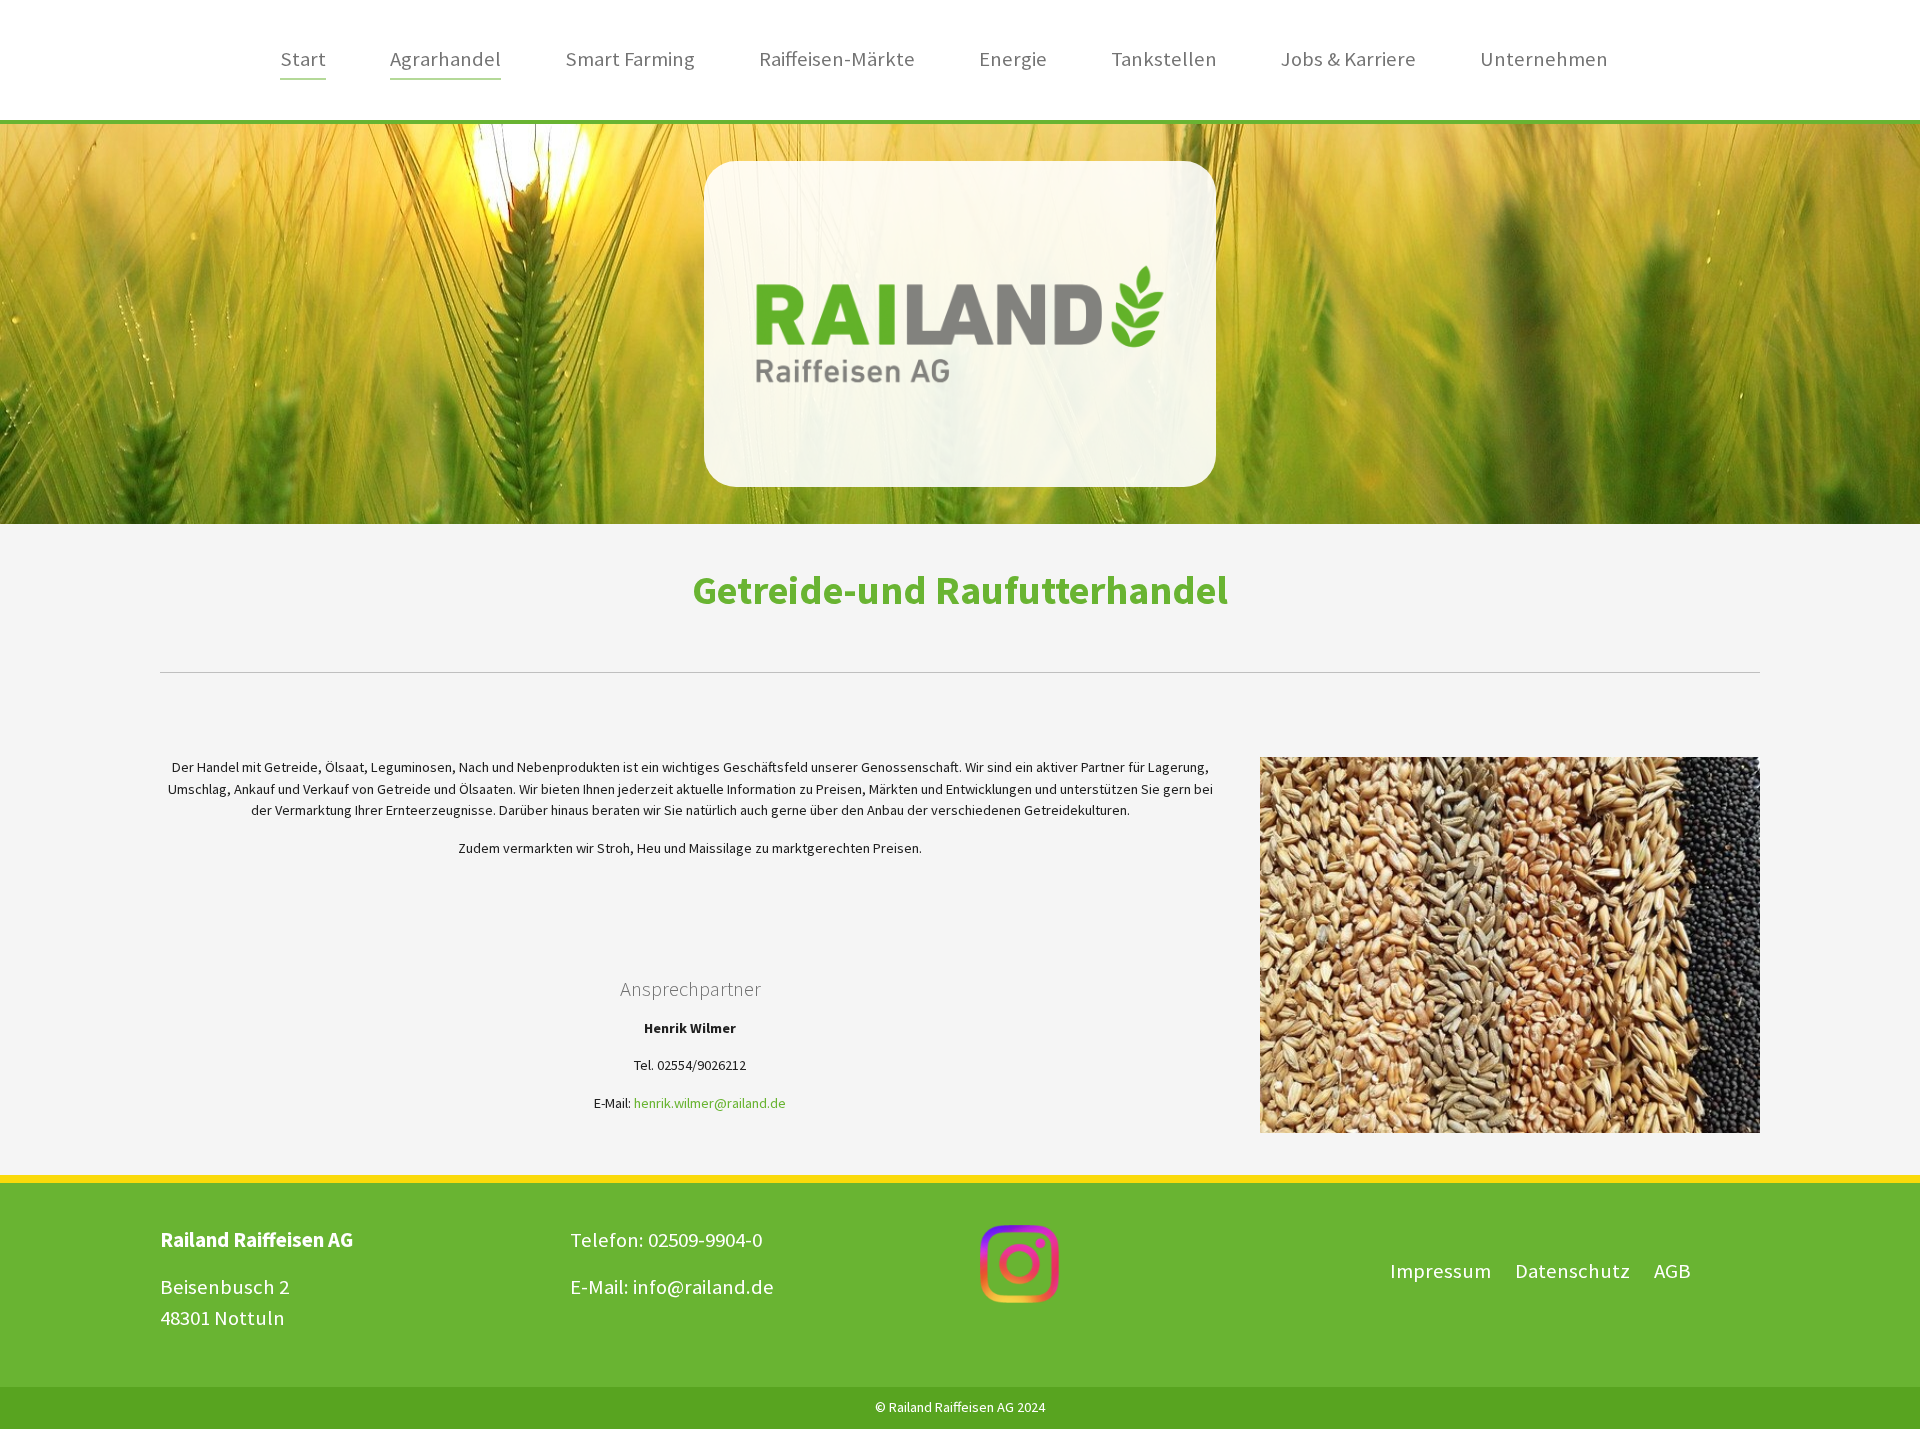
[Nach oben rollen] (1878, 1387)
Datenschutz (1574, 1271)
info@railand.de (703, 1287)
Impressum (1440, 1271)
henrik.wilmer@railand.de (710, 1103)
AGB (1672, 1271)
